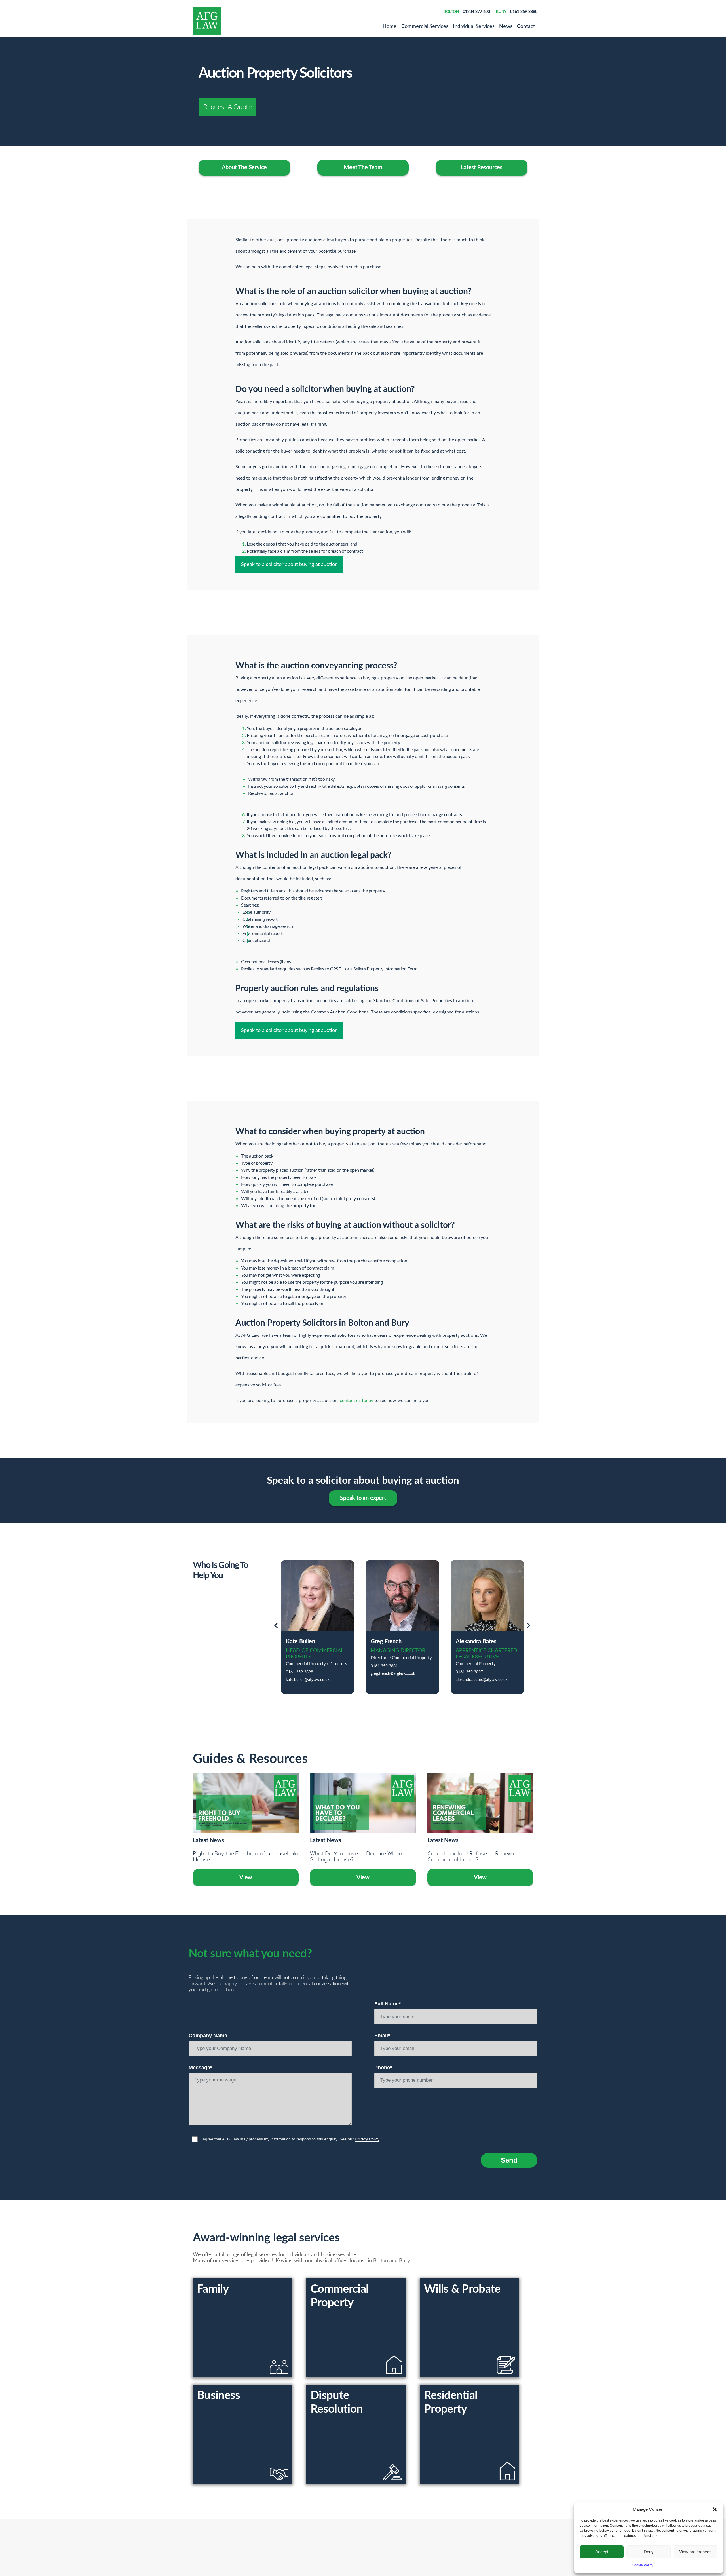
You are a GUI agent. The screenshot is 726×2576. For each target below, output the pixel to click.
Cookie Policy (642, 2565)
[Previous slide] (276, 1627)
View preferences (695, 2552)
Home (390, 26)
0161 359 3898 (299, 1672)
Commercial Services (425, 26)
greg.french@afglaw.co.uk (393, 1674)
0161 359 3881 (384, 1666)
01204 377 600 (476, 11)
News (506, 26)
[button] (715, 2509)
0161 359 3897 (469, 1672)
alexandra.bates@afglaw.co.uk (482, 1680)
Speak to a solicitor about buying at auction (289, 565)
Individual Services (474, 26)
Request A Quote (227, 106)
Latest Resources (482, 168)
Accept (602, 2552)
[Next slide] (528, 1627)
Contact (526, 26)
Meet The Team (363, 168)
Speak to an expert (363, 1498)
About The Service (244, 168)
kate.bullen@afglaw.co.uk (308, 1680)
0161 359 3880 (524, 11)
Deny (649, 2552)
